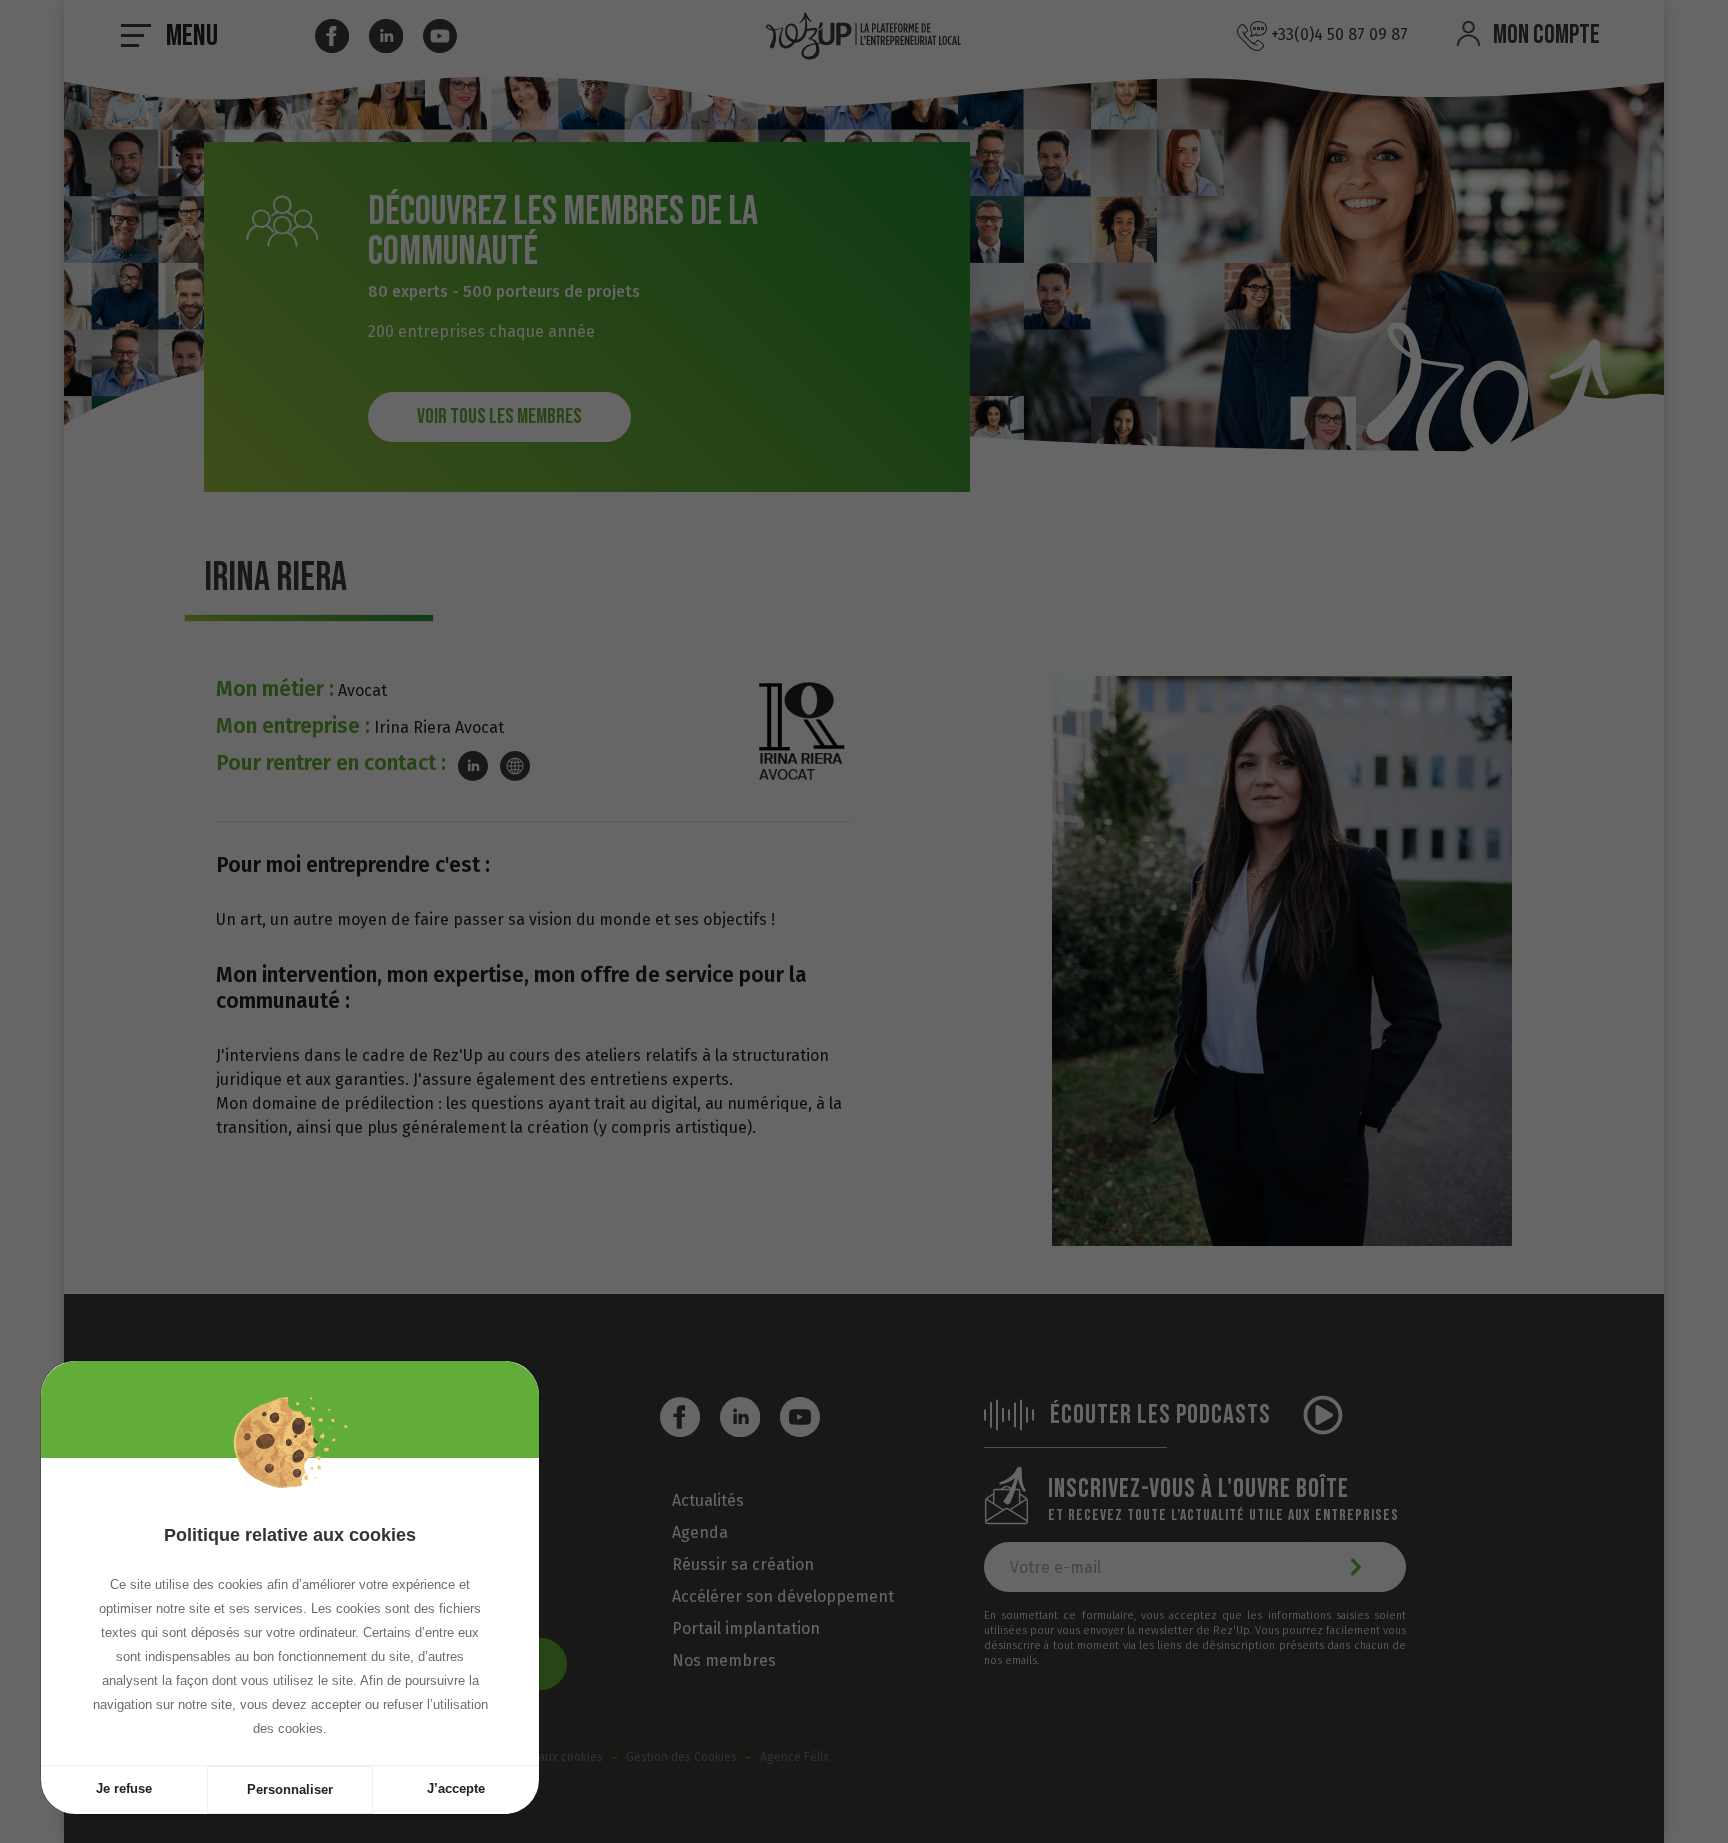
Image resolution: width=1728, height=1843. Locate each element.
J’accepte (456, 1788)
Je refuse (124, 1788)
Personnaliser (290, 1789)
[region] (290, 1611)
